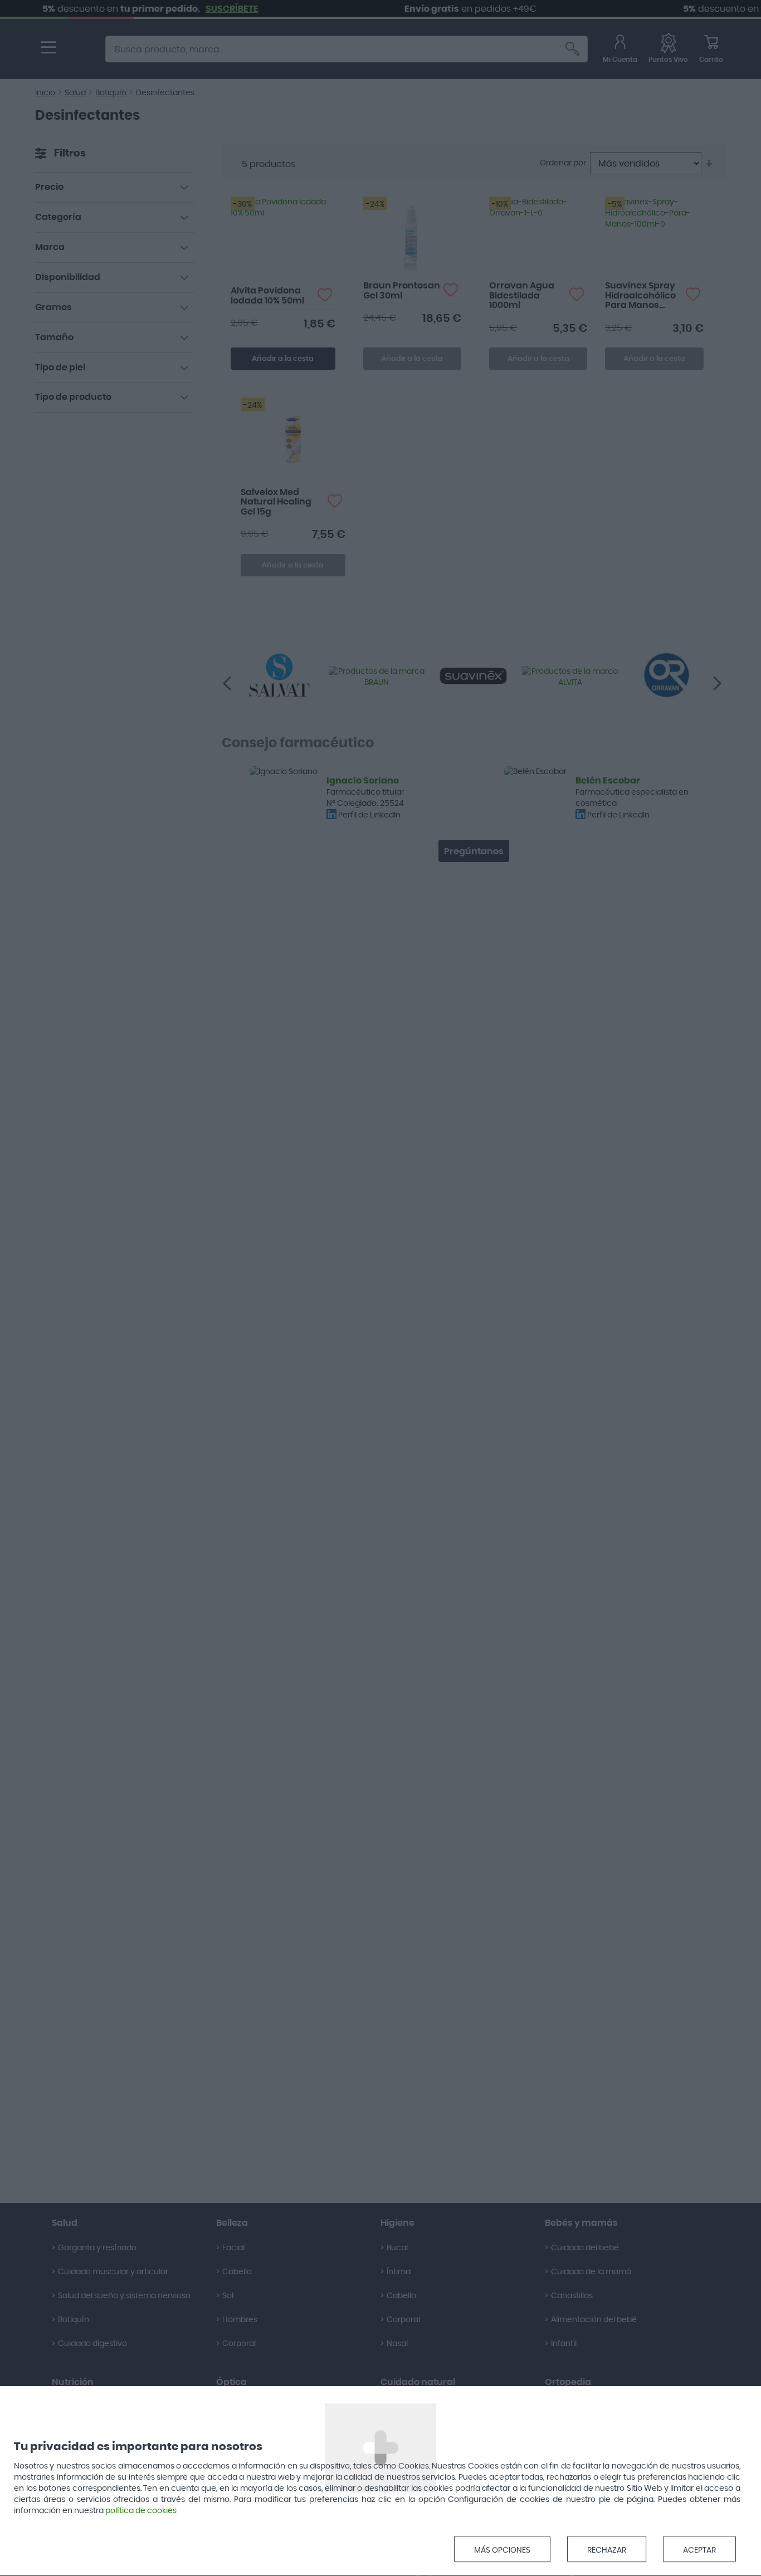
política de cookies (141, 2511)
